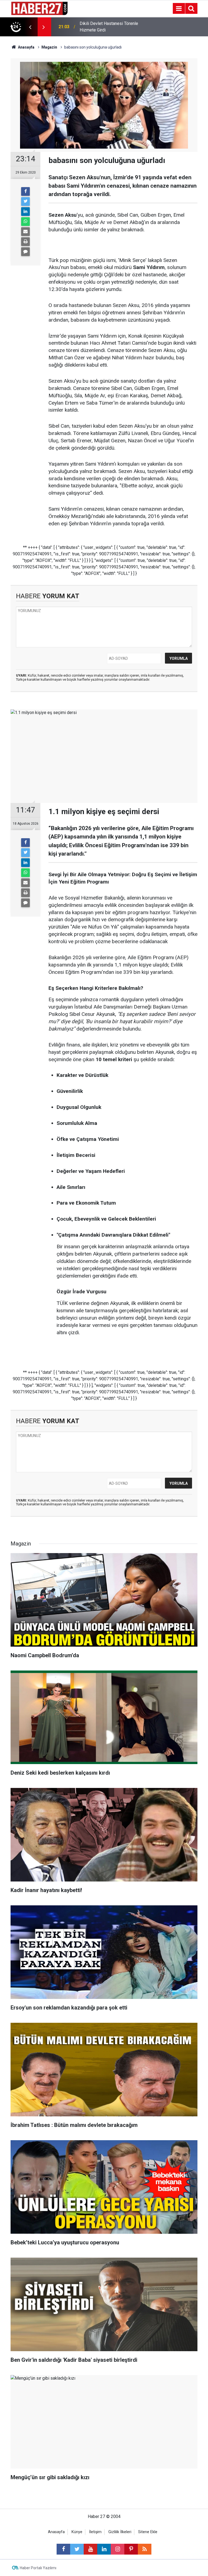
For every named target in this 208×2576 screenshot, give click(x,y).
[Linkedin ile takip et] (104, 2549)
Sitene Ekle (148, 2532)
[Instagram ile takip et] (118, 2549)
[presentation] (30, 27)
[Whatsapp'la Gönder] (25, 222)
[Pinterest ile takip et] (131, 2549)
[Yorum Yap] (25, 252)
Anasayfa (56, 2532)
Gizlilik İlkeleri (120, 2532)
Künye (77, 2532)
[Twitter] (25, 201)
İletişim (95, 2532)
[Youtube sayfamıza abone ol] (90, 2549)
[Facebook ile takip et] (63, 2549)
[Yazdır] (25, 242)
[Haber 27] (39, 8)
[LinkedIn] (25, 212)
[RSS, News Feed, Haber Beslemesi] (145, 2549)
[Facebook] (25, 191)
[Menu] (179, 9)
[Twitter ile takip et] (77, 2549)
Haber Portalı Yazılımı (38, 2568)
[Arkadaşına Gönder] (25, 232)
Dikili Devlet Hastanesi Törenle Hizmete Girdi (109, 27)
